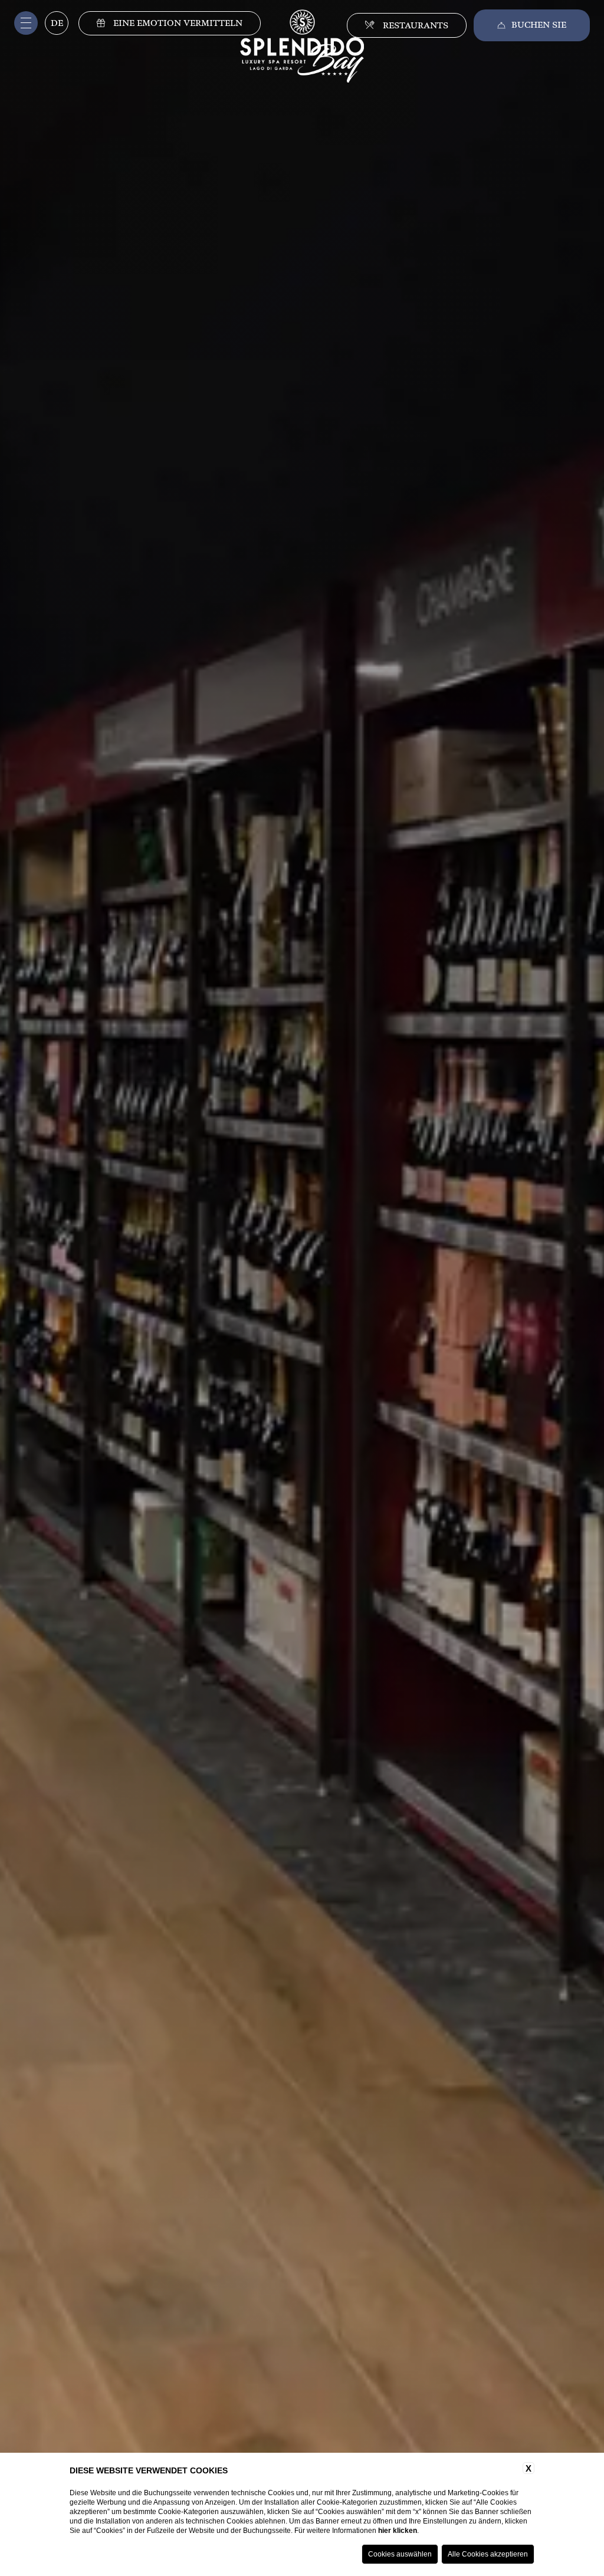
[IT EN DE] (56, 27)
